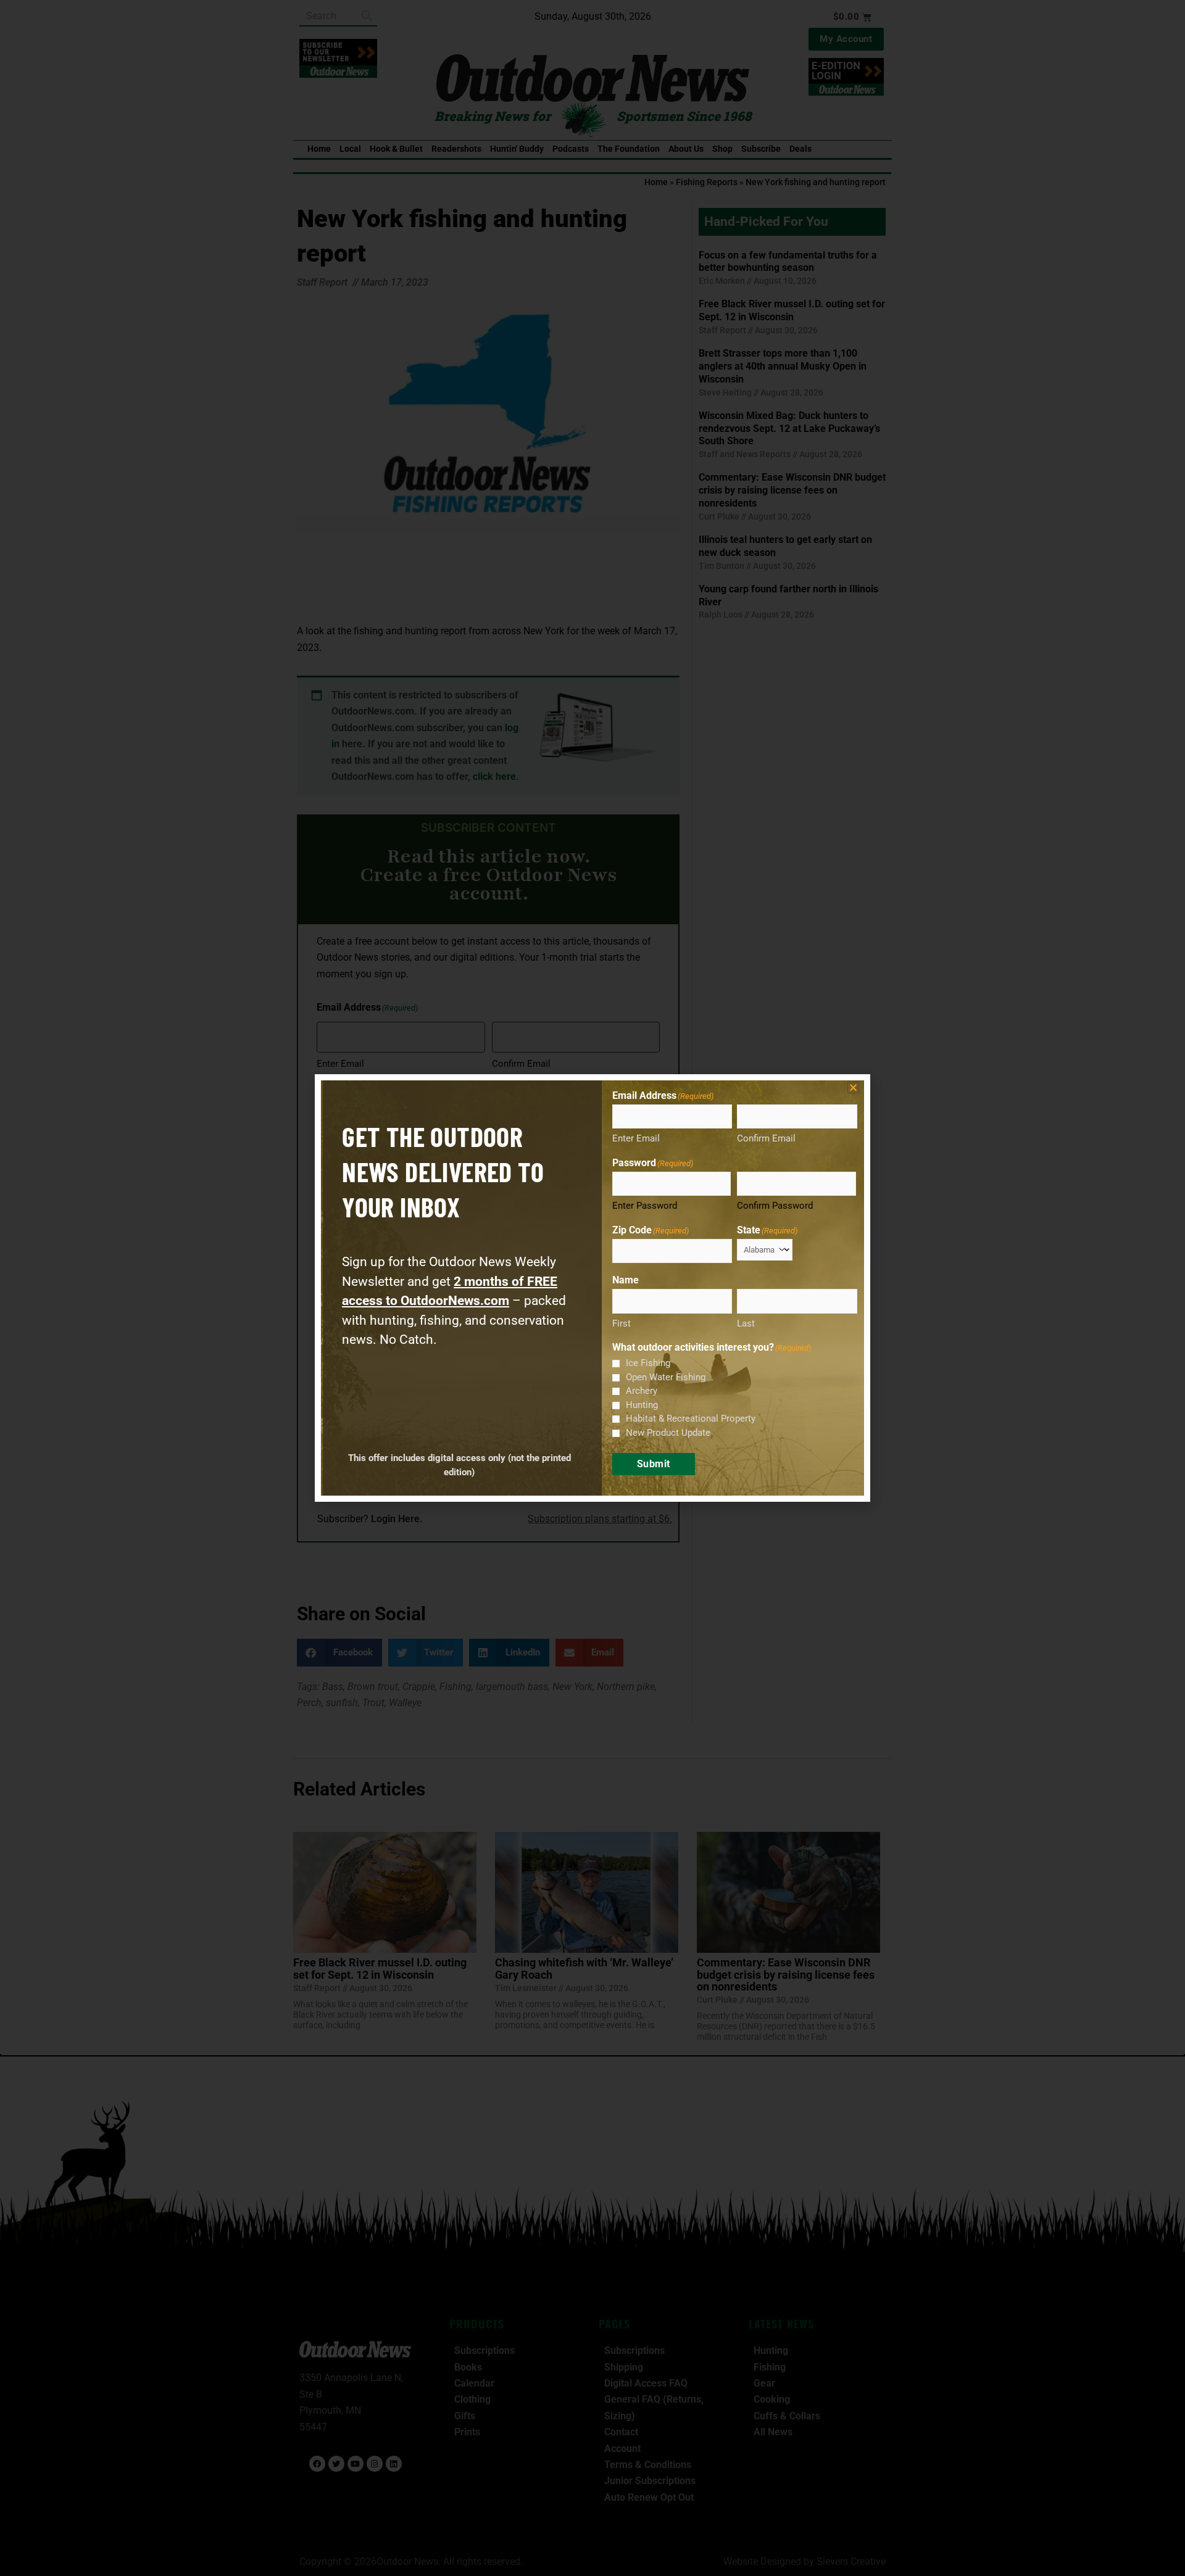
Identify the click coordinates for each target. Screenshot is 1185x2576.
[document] (592, 1288)
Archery (642, 1391)
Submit (654, 1464)
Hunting (642, 1405)
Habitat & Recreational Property (691, 1418)
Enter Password (645, 1206)
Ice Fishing (648, 1363)
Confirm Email (766, 1138)
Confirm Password (775, 1206)
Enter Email (636, 1138)
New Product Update (668, 1433)
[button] (853, 1087)
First (622, 1323)
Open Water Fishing (666, 1377)
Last (746, 1323)
